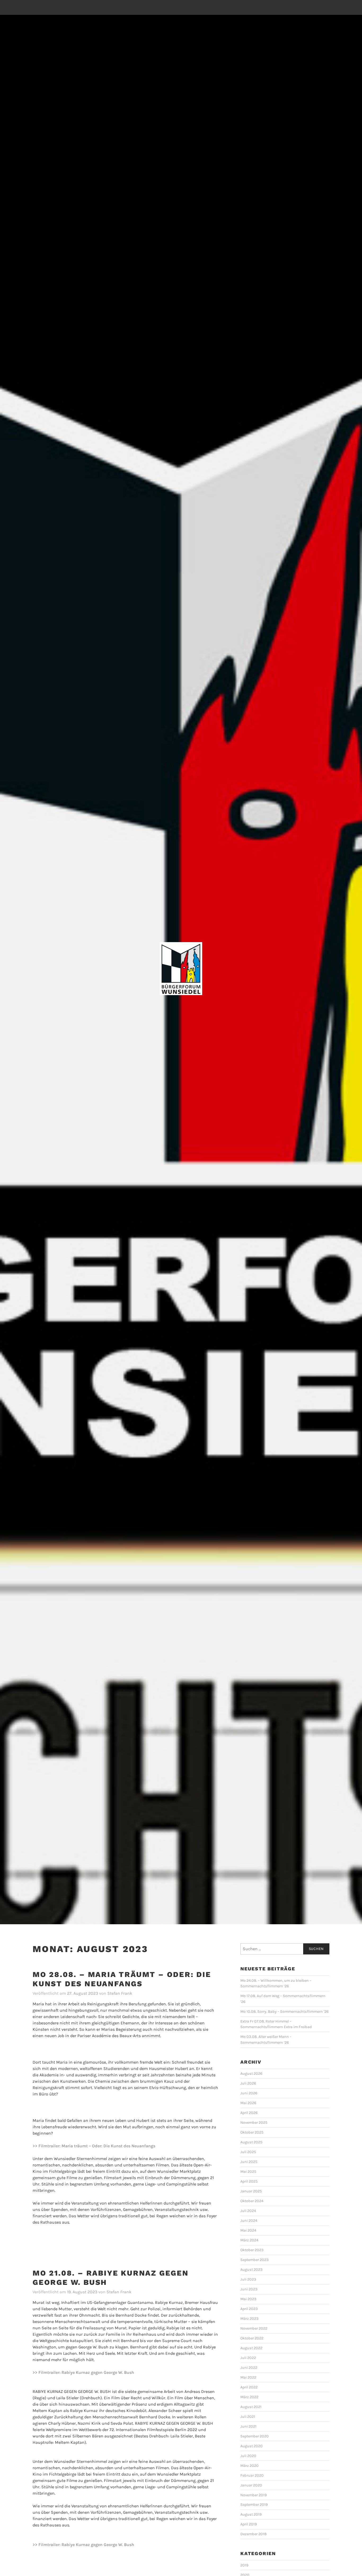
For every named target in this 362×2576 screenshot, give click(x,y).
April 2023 (249, 2309)
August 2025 (251, 2142)
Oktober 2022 (252, 2338)
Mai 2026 (248, 2103)
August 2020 (251, 2446)
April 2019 (249, 2524)
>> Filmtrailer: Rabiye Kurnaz (62, 2372)
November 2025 (254, 2123)
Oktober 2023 (252, 2250)
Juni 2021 (248, 2426)
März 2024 (249, 2240)
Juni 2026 (249, 2093)
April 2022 (249, 2387)
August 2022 (251, 2348)
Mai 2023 (248, 2299)
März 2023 (250, 2319)
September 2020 (255, 2436)
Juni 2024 (249, 2221)
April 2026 (249, 2113)
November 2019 (253, 2495)
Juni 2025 (249, 2162)
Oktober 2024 (252, 2201)
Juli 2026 (248, 2083)
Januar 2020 (251, 2485)
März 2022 (249, 2397)
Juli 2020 (248, 2456)
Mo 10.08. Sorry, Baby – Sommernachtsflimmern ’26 (284, 2012)
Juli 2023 (248, 2279)
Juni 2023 (249, 2289)
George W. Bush (119, 2372)
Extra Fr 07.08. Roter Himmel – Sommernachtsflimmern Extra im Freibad (276, 2024)
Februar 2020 (252, 2475)
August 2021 (251, 2407)
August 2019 (251, 2514)
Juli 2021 (248, 2417)
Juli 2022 (248, 2358)
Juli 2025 (248, 2152)
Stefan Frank (120, 1993)
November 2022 (254, 2328)
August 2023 (251, 2270)
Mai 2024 (248, 2230)
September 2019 (254, 2505)
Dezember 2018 (253, 2534)
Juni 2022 (249, 2368)
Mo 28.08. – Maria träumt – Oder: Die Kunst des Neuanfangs (122, 1979)
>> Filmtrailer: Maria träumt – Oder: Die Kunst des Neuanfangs (94, 2146)
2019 (244, 2565)
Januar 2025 (251, 2191)
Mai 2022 (248, 2377)
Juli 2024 (248, 2211)
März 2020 (250, 2466)
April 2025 (249, 2181)
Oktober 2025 (252, 2132)
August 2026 (251, 2074)
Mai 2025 (248, 2172)
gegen (97, 2372)
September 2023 (255, 2260)
